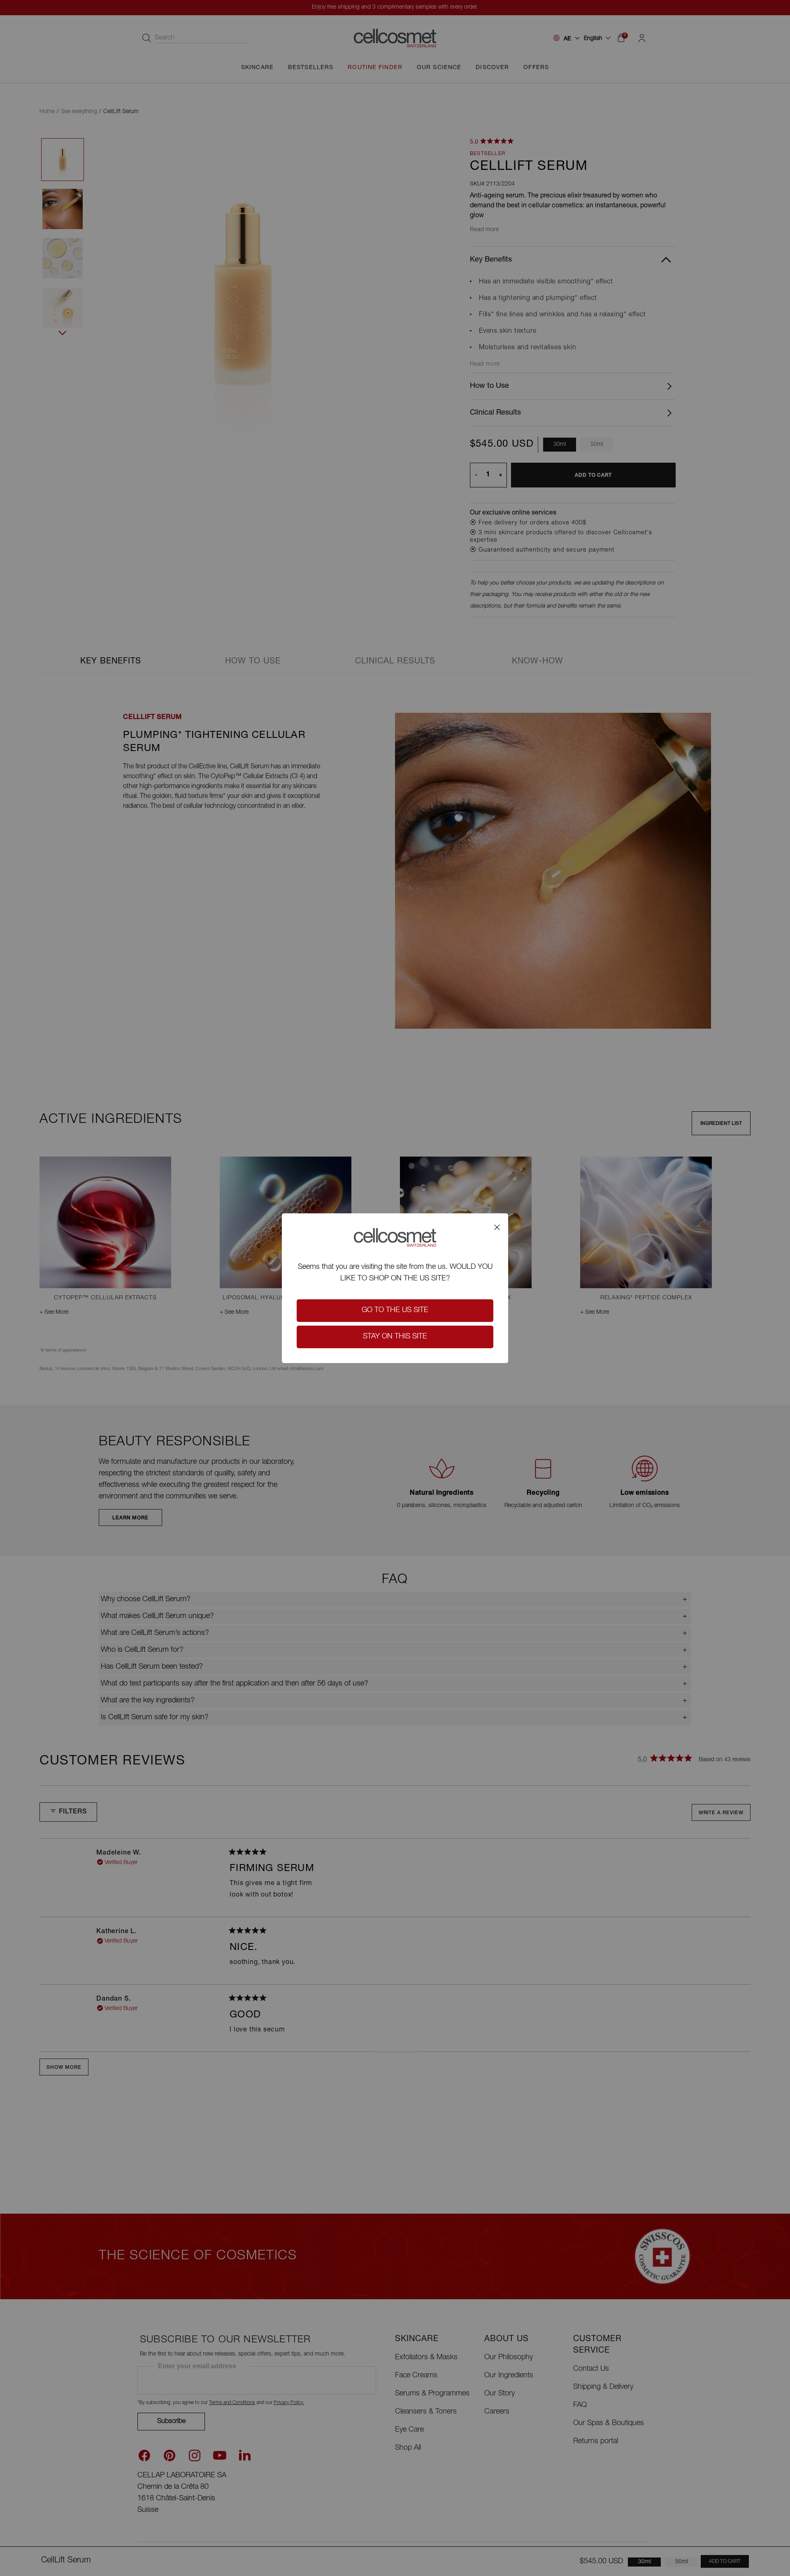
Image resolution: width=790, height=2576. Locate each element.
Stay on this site (395, 1337)
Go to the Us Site (395, 1310)
